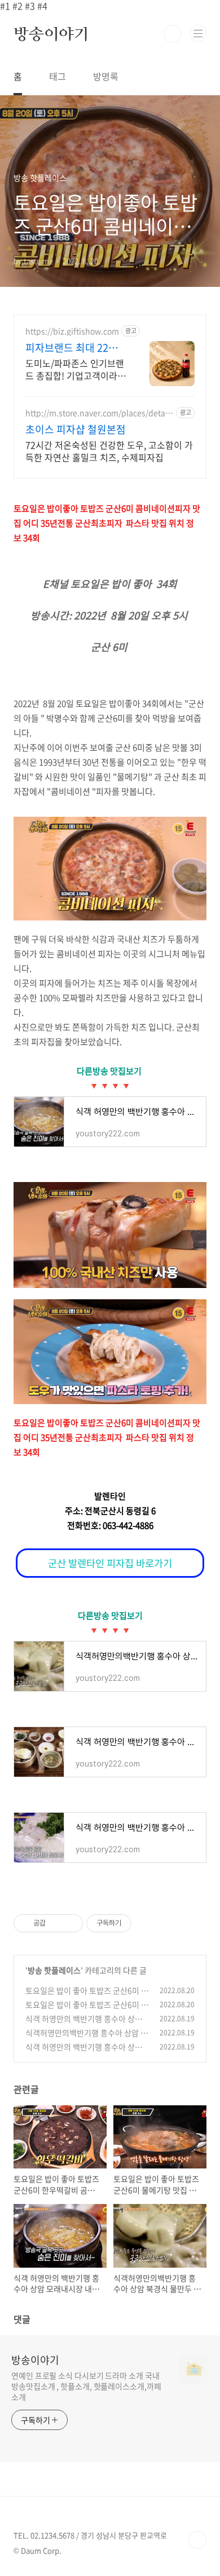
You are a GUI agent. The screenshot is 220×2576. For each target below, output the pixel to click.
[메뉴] (198, 33)
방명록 (106, 76)
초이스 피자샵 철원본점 (76, 430)
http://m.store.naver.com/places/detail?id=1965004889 (100, 413)
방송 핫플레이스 (54, 1970)
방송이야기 (51, 34)
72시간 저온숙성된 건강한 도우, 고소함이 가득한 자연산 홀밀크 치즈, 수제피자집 (109, 451)
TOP (197, 2540)
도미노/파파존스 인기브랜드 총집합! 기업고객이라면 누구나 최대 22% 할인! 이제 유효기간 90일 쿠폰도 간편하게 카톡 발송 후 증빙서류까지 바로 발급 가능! (76, 369)
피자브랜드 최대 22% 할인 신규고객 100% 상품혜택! (76, 348)
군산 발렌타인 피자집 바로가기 (110, 1563)
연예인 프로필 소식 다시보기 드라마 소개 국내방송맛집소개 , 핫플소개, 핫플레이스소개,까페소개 (86, 2386)
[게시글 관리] (70, 1923)
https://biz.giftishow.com (72, 331)
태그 (58, 76)
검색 (173, 34)
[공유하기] (56, 1923)
